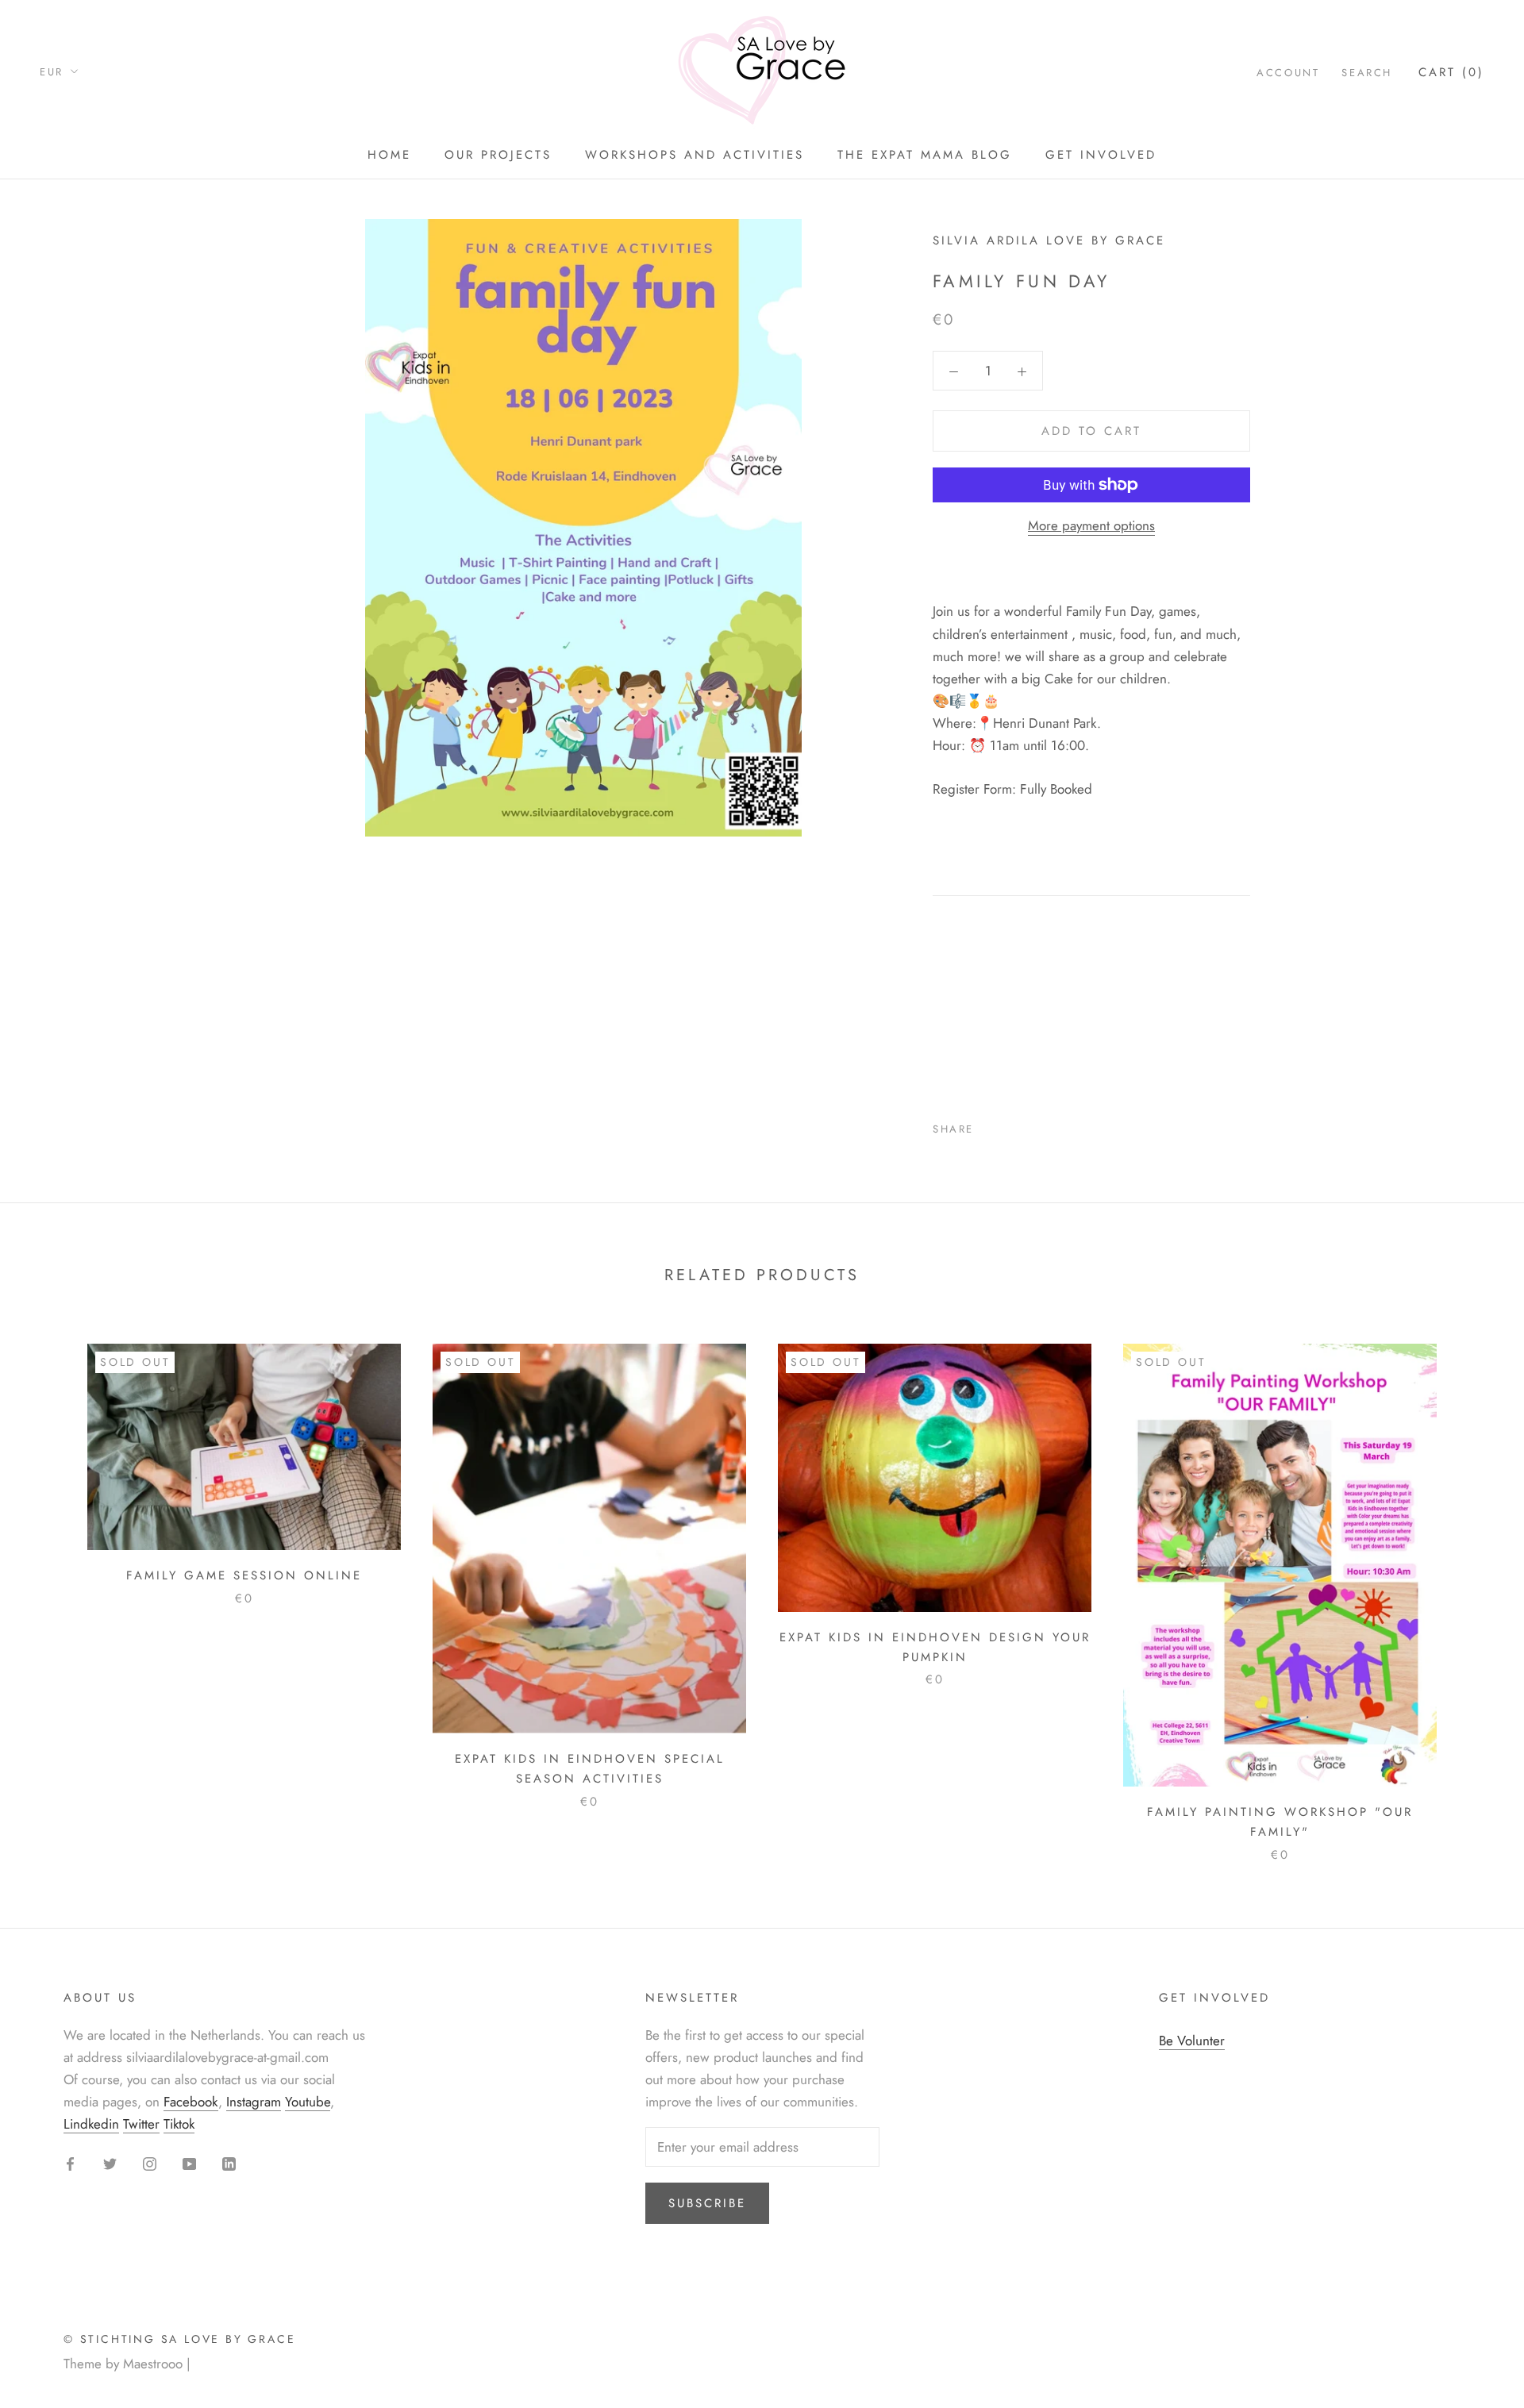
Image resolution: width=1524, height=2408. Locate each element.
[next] (1474, 1586)
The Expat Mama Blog (925, 155)
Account (1288, 73)
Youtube (308, 2102)
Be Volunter (1192, 2041)
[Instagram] (150, 2162)
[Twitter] (1010, 1125)
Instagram (254, 2102)
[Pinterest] (1030, 1125)
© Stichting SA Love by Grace (179, 2339)
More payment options (1091, 525)
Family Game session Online (244, 1575)
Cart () (1451, 72)
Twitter (141, 2124)
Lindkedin (91, 2124)
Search (1367, 73)
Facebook (191, 2102)
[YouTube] (189, 2162)
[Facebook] (989, 1125)
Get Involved (1101, 155)
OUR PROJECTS (498, 155)
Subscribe (707, 2203)
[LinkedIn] (229, 2162)
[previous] (50, 1586)
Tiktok (179, 2124)
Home (389, 155)
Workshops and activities (695, 155)
